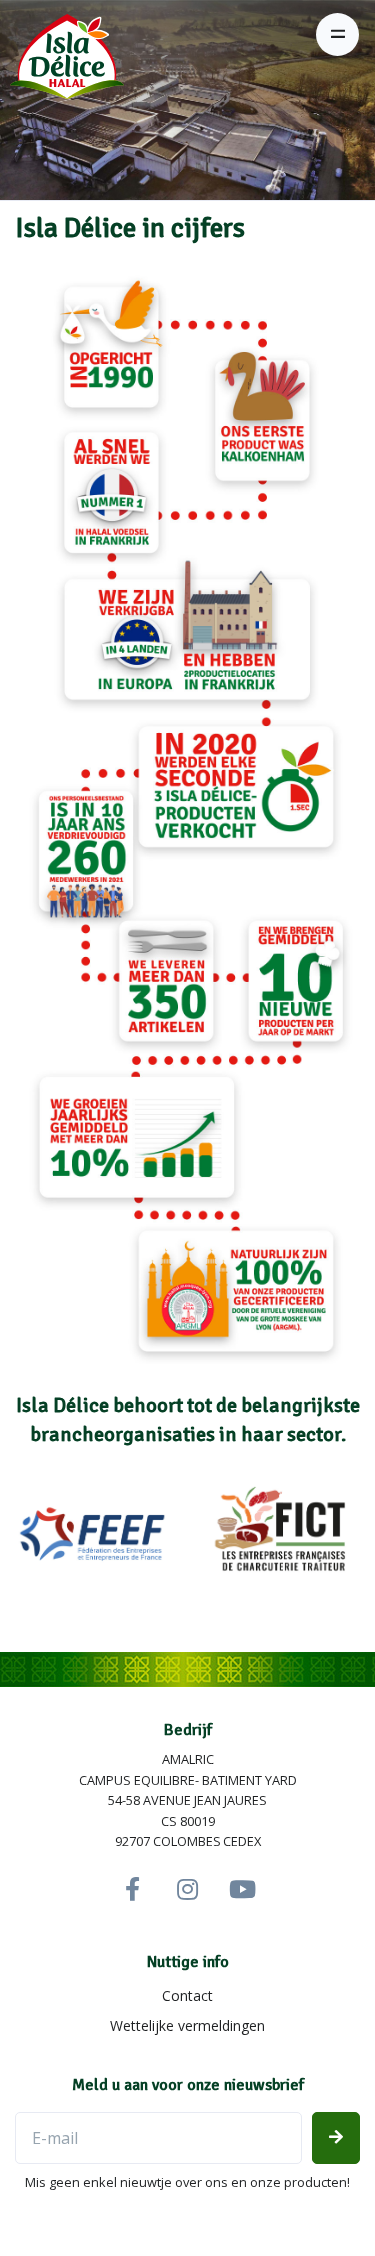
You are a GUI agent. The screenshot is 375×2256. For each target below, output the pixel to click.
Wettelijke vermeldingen (187, 2025)
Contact (187, 1995)
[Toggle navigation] (337, 34)
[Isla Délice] (62, 64)
